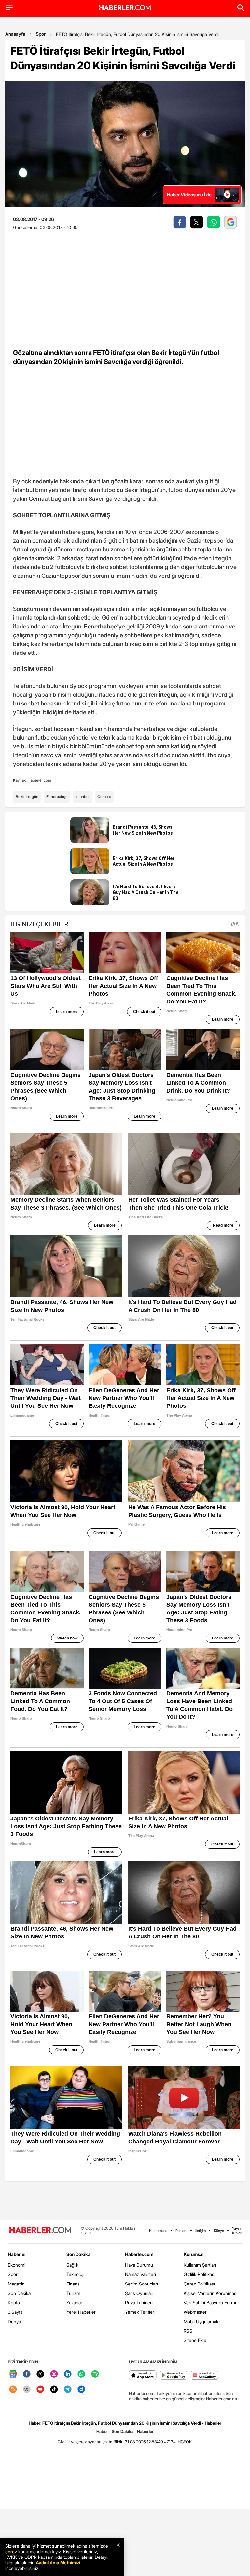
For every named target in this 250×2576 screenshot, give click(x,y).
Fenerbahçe (57, 797)
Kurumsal (194, 2254)
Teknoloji (75, 2274)
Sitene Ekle (195, 2340)
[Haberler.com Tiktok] (54, 2390)
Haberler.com (139, 2254)
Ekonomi (17, 2265)
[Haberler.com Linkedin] (68, 2374)
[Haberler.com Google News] (13, 2374)
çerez (11, 2551)
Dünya (14, 2321)
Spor (41, 34)
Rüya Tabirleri (139, 2303)
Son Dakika (19, 2293)
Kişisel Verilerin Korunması (210, 2293)
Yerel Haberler (81, 2312)
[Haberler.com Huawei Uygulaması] (205, 2376)
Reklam (181, 2231)
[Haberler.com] (40, 2230)
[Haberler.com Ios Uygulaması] (143, 2376)
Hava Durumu (139, 2265)
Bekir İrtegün (27, 797)
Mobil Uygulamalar (202, 2321)
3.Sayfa (15, 2312)
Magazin (16, 2284)
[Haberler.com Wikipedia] (27, 2390)
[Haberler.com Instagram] (54, 2374)
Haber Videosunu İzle (189, 194)
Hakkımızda (158, 2231)
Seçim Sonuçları (141, 2284)
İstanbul (83, 797)
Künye (219, 2231)
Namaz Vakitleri (140, 2274)
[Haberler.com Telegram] (68, 2390)
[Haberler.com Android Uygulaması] (174, 2376)
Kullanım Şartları (200, 2265)
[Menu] (9, 8)
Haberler (17, 2254)
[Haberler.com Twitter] (40, 2374)
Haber (102, 2431)
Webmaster (195, 2312)
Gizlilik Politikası (199, 2274)
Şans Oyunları (139, 2293)
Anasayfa (15, 34)
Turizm (73, 2293)
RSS (188, 2331)
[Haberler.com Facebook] (27, 2374)
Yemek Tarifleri (140, 2312)
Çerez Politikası (199, 2284)
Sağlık (72, 2265)
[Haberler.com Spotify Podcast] (95, 2374)
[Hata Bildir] (113, 2442)
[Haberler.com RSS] (13, 2390)
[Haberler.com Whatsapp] (81, 2374)
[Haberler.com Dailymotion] (81, 2390)
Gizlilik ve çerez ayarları (79, 2442)
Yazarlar (74, 2303)
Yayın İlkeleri (237, 2231)
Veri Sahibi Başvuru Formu (211, 2303)
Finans (73, 2284)
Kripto (14, 2303)
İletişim (201, 2231)
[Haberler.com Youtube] (40, 2390)
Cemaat (104, 797)
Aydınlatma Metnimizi (58, 2563)
